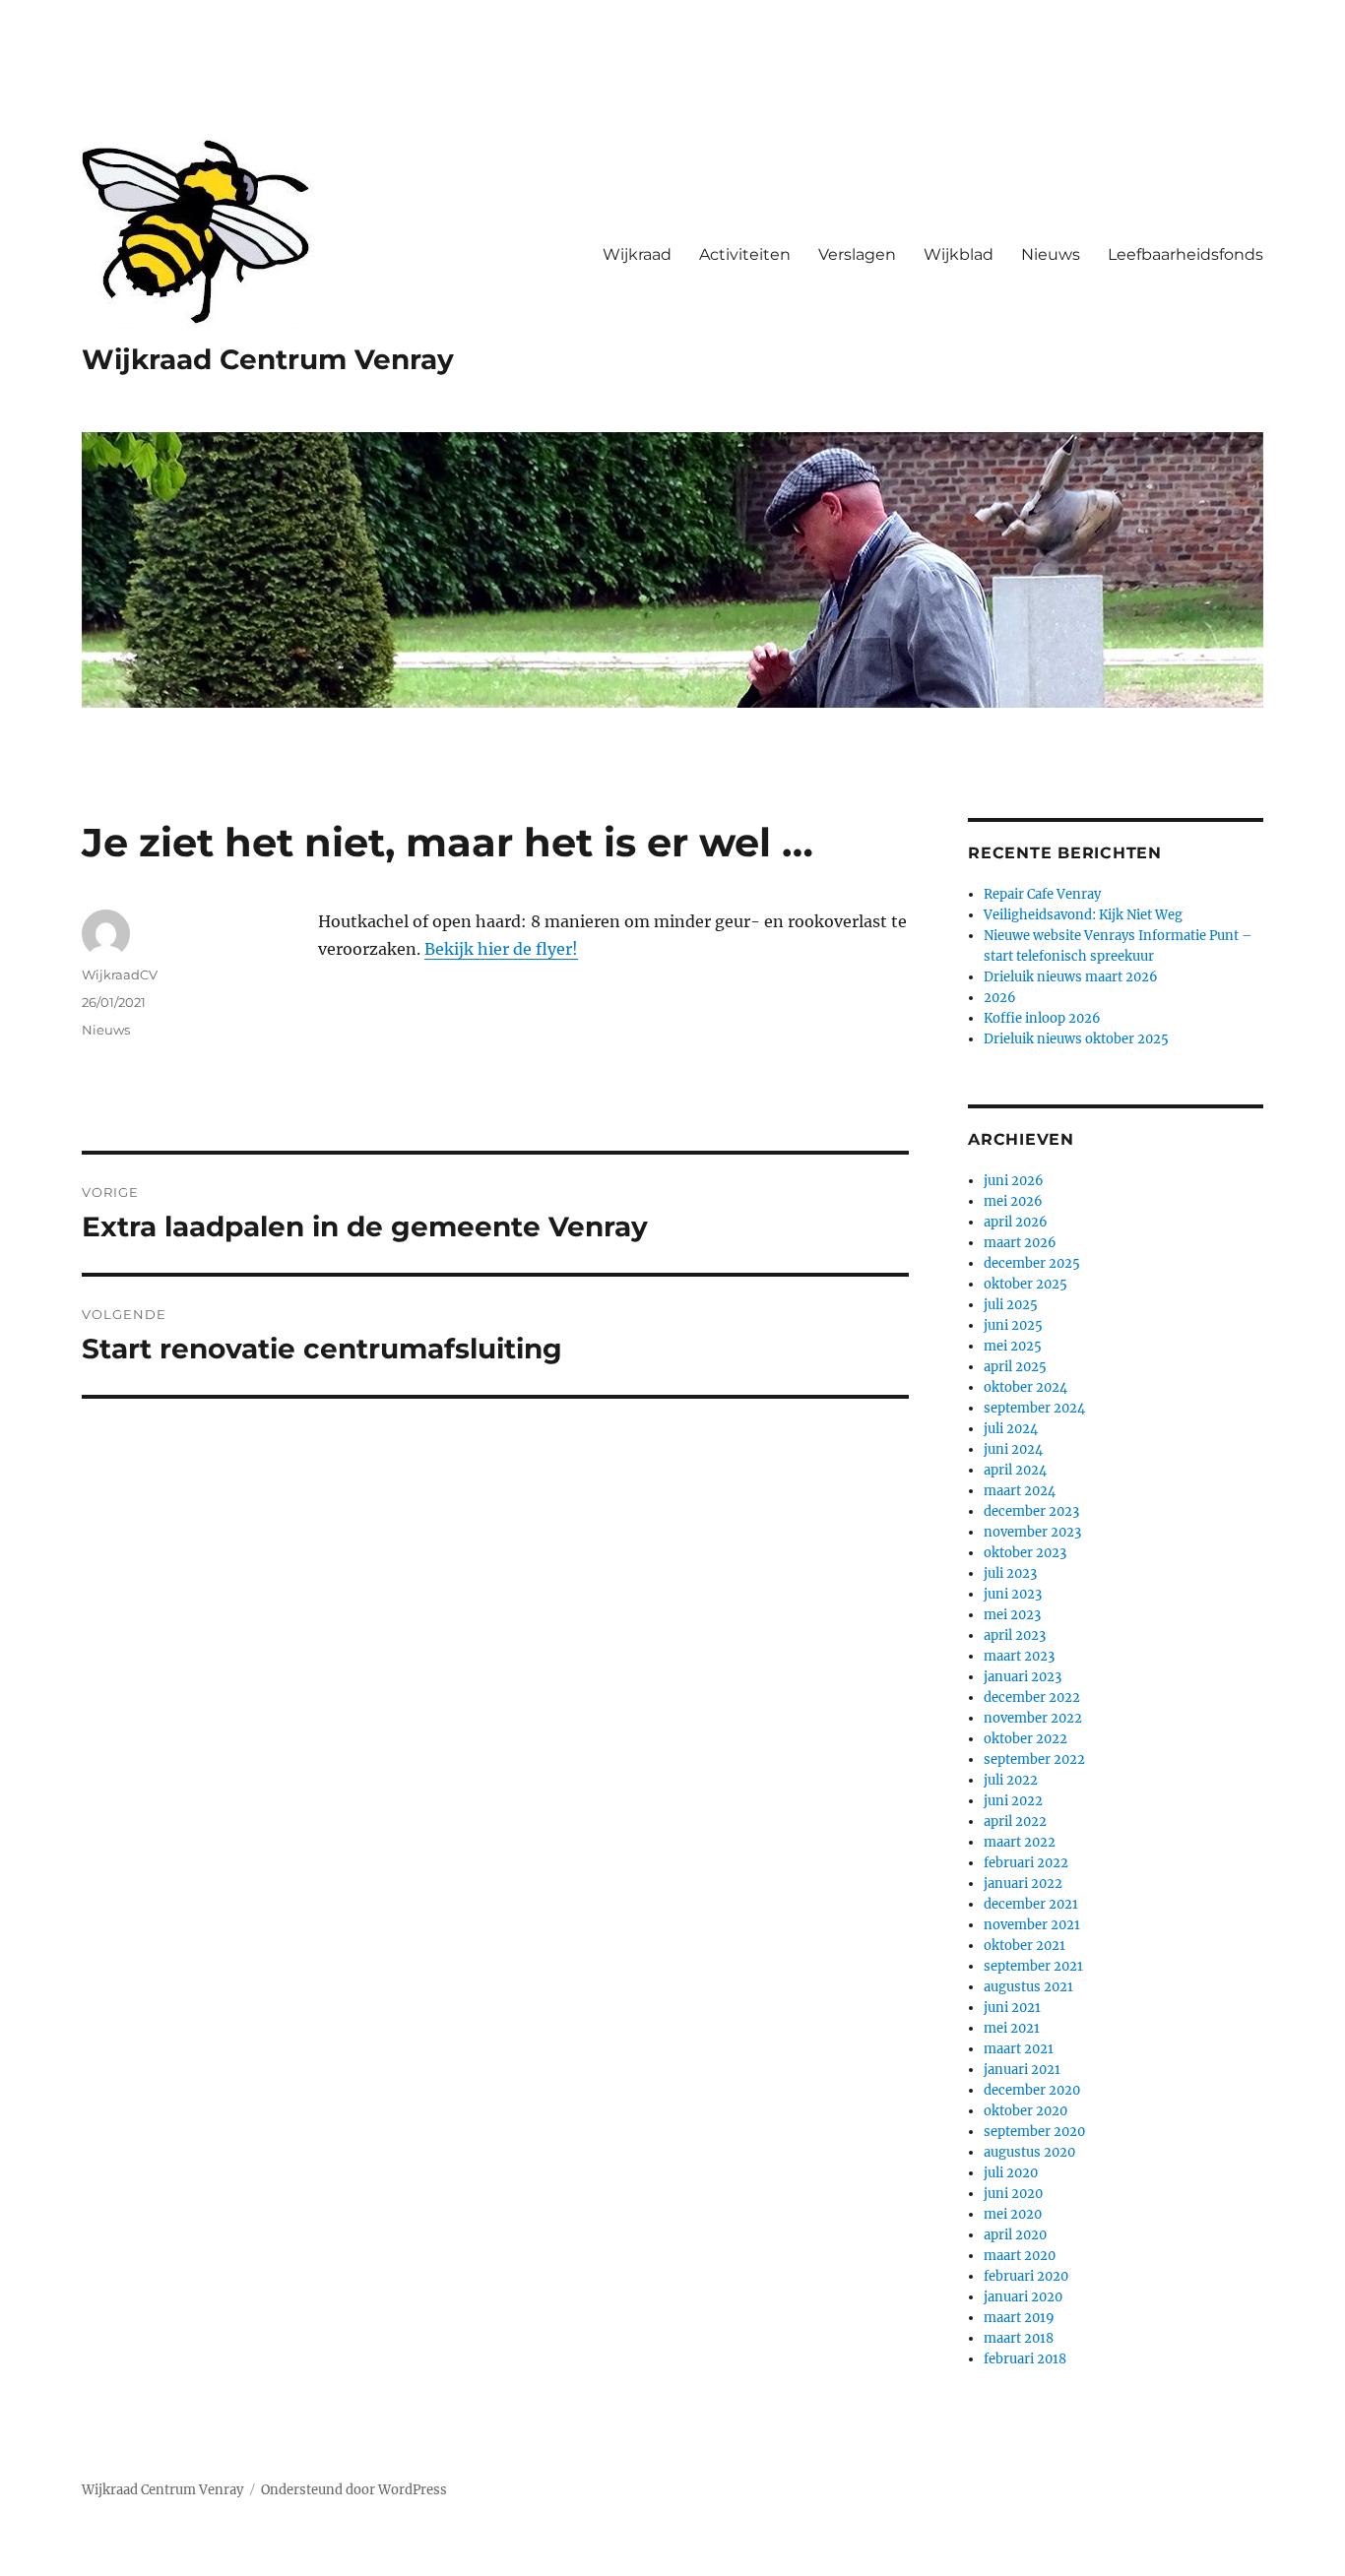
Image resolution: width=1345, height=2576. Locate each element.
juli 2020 (1011, 2173)
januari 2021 (1022, 2070)
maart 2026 (1020, 1243)
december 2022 (1032, 1697)
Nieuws (1051, 254)
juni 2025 (1013, 1325)
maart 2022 (1020, 1842)
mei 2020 (1013, 2214)
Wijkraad (637, 254)
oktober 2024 (1025, 1387)
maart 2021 (1019, 2049)
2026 (1000, 998)
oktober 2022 (1025, 1739)
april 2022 (1015, 1822)
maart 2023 (1019, 1656)
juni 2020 (1013, 2194)
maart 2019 (1019, 2318)
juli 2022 (1011, 1780)
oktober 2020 (1025, 2111)
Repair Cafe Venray (1042, 894)
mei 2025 (1013, 1346)
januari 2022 (1023, 1884)
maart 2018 (1019, 2338)
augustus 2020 (1029, 2152)
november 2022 (1033, 1718)
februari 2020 (1026, 2276)
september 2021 (1033, 1966)
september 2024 (1034, 1408)
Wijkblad (959, 254)
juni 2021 (1012, 2008)
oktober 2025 (1025, 1284)
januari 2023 (1023, 1677)
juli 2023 (1010, 1573)
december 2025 (1032, 1263)
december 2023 (1031, 1511)
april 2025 (1015, 1367)
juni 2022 (1013, 1801)
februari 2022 (1026, 1863)
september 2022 (1034, 1759)
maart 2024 (1020, 1491)
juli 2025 (1011, 1305)
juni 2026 (1014, 1181)
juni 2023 (1013, 1594)
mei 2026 (1013, 1201)
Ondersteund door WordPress (354, 2490)
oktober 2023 (1025, 1553)
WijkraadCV (120, 974)
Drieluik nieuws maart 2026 (1071, 977)
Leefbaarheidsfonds (1185, 254)
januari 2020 (1023, 2297)
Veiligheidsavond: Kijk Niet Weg (1083, 915)
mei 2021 (1012, 2028)
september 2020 (1034, 2132)
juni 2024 (1013, 1449)
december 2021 (1031, 1904)
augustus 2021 (1028, 1987)
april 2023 (1015, 1635)
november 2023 (1032, 1532)
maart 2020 (1020, 2256)
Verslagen (857, 254)
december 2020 (1032, 2090)
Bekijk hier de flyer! (501, 949)
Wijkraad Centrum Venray (268, 359)
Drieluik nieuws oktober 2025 (1076, 1039)
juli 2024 (1011, 1429)
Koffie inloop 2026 (1042, 1018)
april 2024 (1015, 1470)
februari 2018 (1025, 2359)
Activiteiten (745, 254)
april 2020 (1015, 2235)
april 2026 (1016, 1222)
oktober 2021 (1025, 1946)
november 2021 (1032, 1925)
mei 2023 (1012, 1615)
